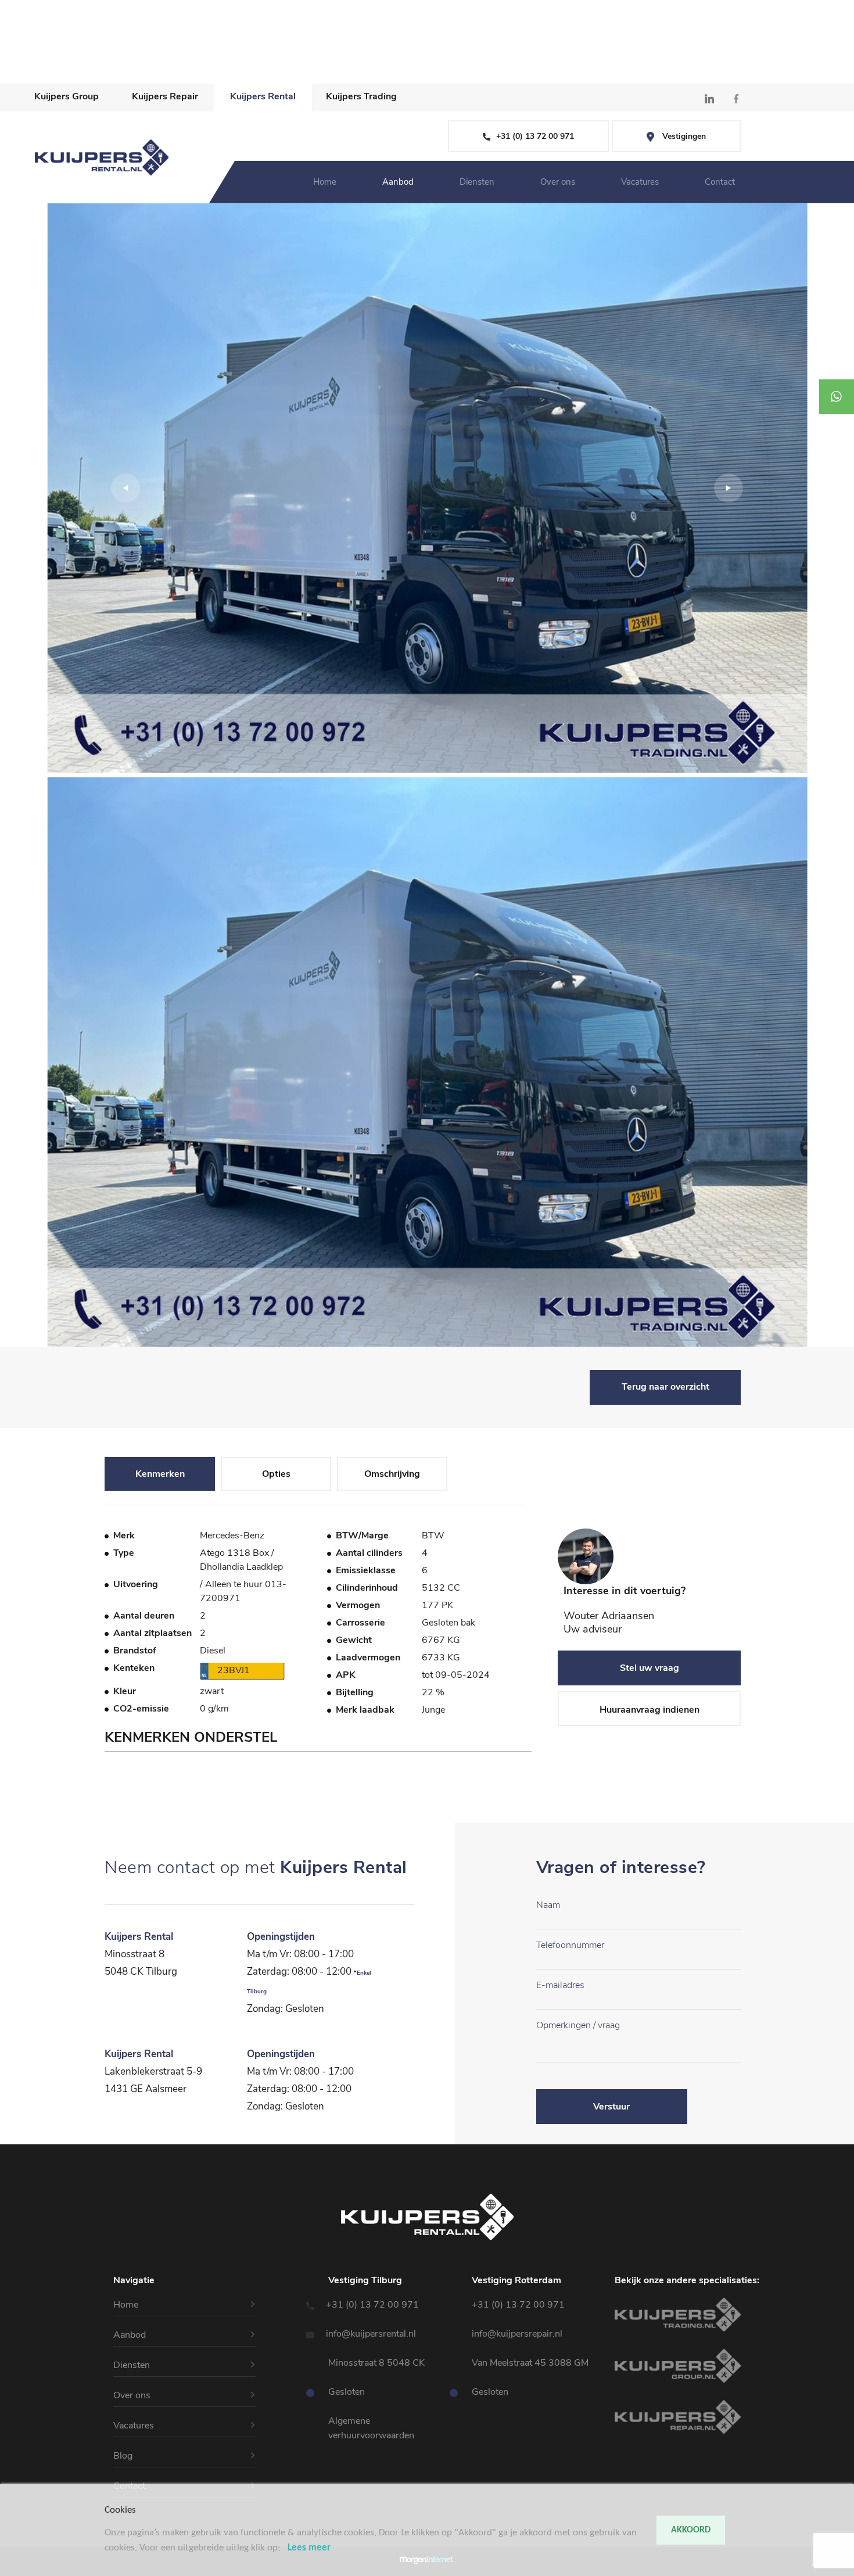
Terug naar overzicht (665, 1387)
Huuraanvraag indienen (650, 1710)
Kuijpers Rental (263, 96)
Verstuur (611, 2107)
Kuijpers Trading (361, 96)
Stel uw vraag (650, 1668)
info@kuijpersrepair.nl (517, 2334)
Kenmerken (160, 1474)
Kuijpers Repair (165, 96)
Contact (18, 77)
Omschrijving (392, 1474)
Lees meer (309, 2548)
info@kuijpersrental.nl (372, 2334)
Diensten (19, 35)
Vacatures (22, 63)
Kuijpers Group (67, 96)
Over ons (20, 49)
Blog (123, 2456)
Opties (276, 1474)
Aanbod (17, 21)
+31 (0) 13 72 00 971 (374, 2305)
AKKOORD (691, 2530)
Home (13, 7)
